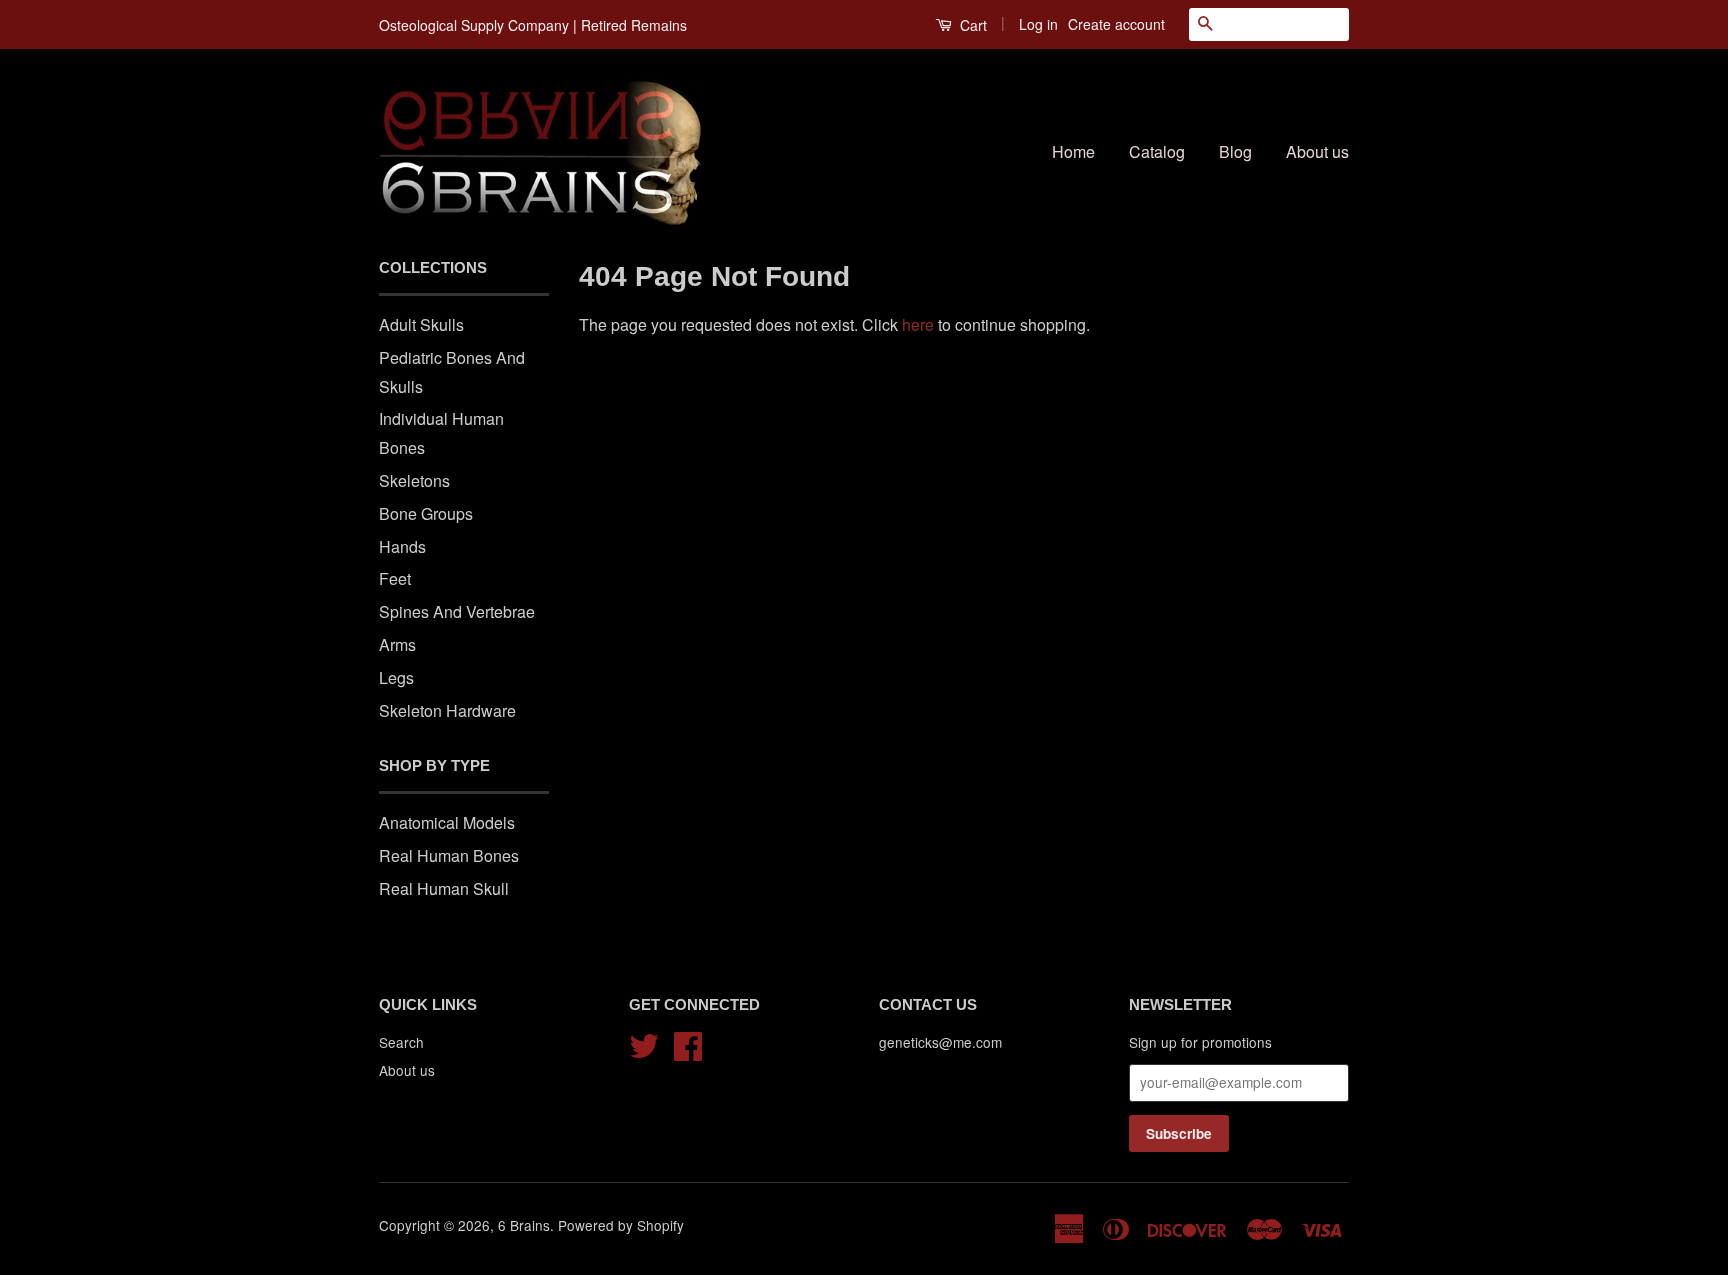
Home (1073, 151)
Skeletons (414, 480)
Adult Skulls (421, 324)
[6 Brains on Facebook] (688, 1042)
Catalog (1157, 151)
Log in (1038, 24)
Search (401, 1042)
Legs (396, 677)
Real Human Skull (444, 888)
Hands (402, 546)
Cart (971, 25)
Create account (1116, 24)
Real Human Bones (449, 855)
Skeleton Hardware (447, 710)
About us (1317, 151)
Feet (395, 578)
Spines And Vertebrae (457, 611)
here (918, 324)
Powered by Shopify (621, 1225)
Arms (397, 644)
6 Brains (524, 1225)
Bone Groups (426, 513)
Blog (1235, 151)
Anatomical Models (447, 822)
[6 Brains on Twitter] (644, 1042)
